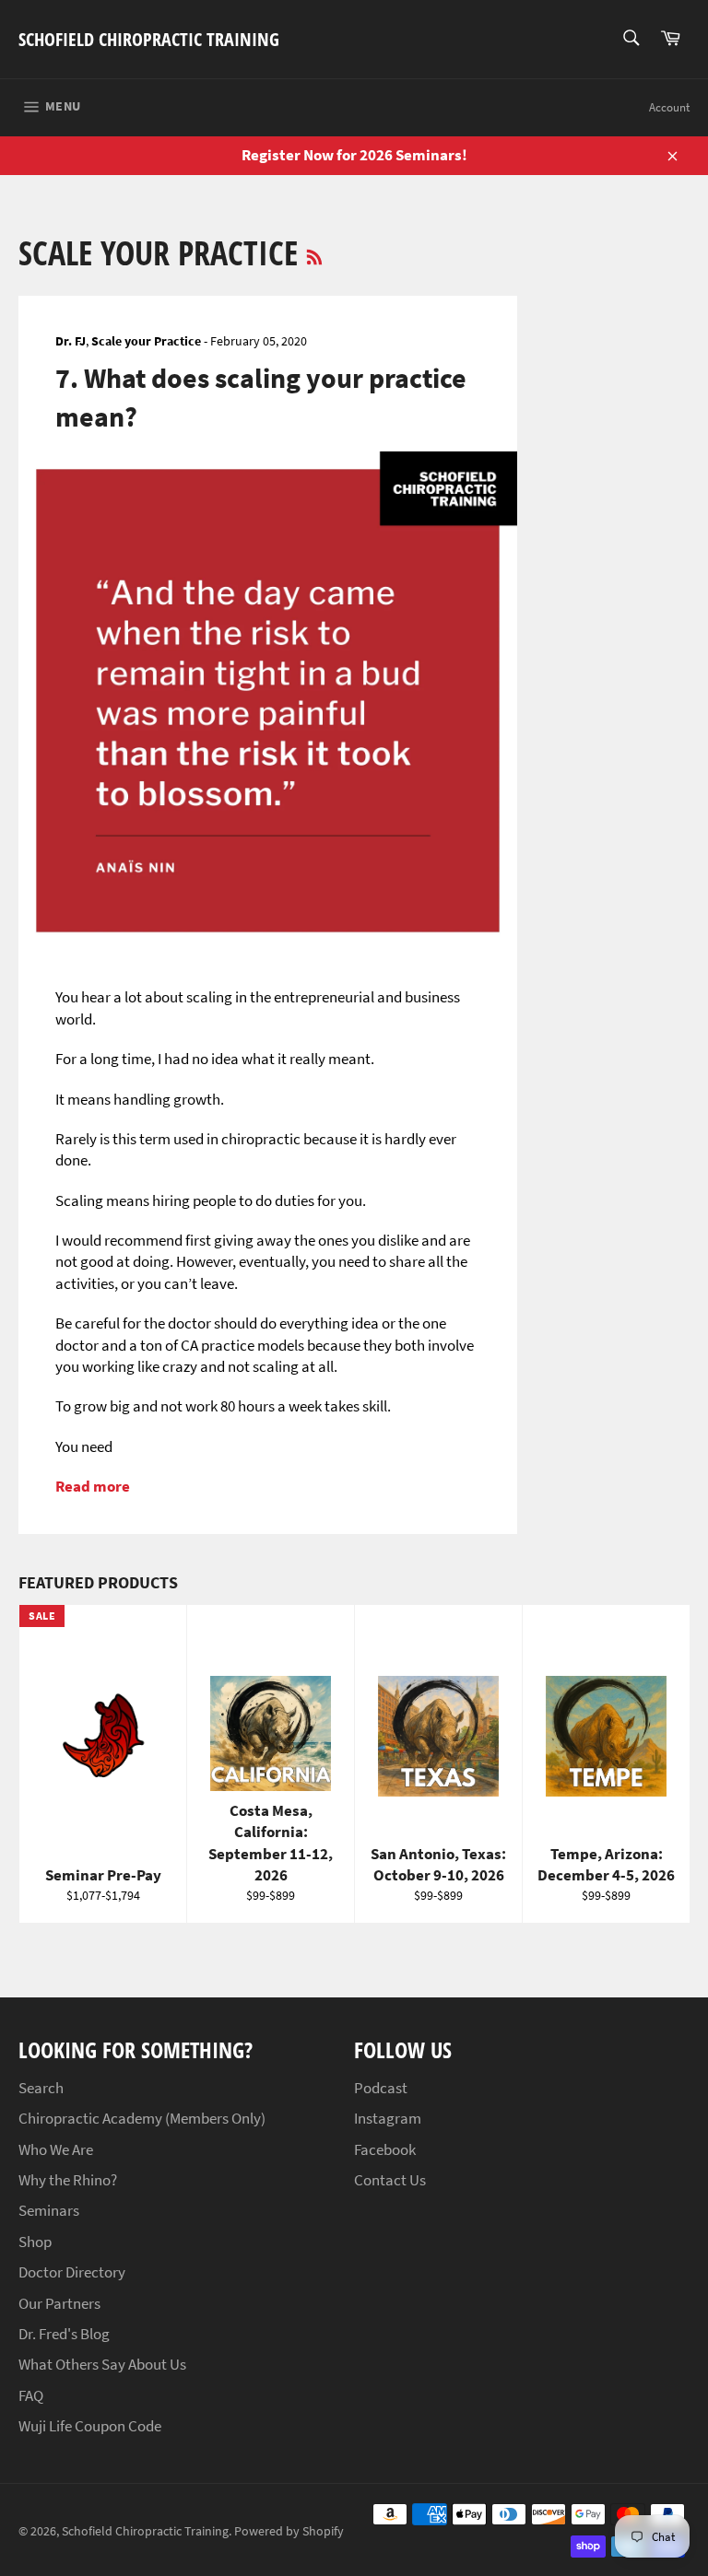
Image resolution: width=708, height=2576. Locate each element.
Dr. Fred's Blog (64, 2334)
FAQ (31, 2395)
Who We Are (56, 2149)
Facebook (385, 2149)
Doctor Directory (72, 2272)
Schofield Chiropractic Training (149, 39)
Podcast (381, 2088)
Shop (35, 2242)
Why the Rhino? (68, 2180)
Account (669, 107)
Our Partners (59, 2303)
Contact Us (390, 2180)
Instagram (388, 2118)
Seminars (49, 2210)
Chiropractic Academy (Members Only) (142, 2118)
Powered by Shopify (289, 2531)
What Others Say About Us (102, 2364)
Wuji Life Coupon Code (90, 2426)
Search (41, 2088)
